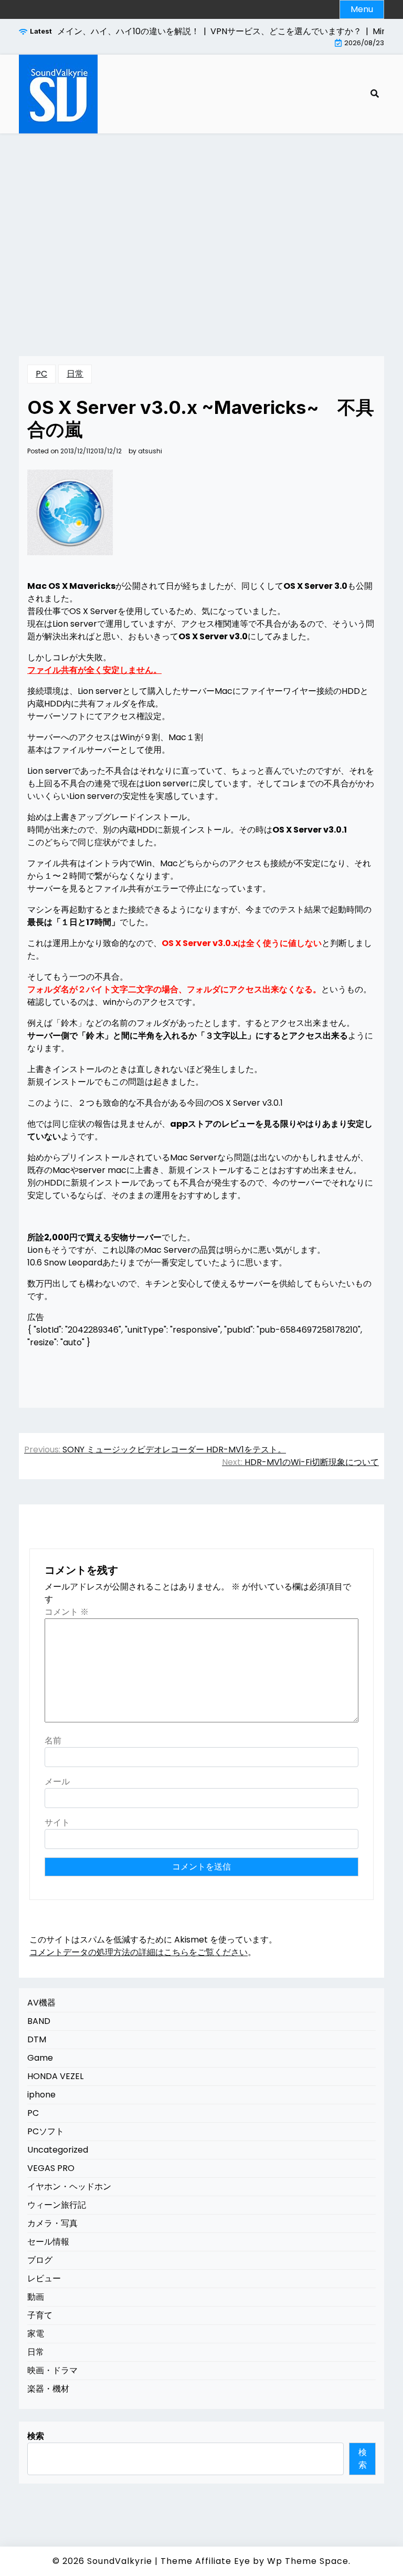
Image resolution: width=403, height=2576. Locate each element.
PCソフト (46, 2131)
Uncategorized (58, 2150)
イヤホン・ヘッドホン (69, 2187)
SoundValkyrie (120, 2561)
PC (41, 374)
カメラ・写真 (52, 2223)
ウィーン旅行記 (57, 2205)
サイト (57, 1822)
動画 (36, 2297)
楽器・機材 (48, 2389)
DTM (37, 2039)
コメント (67, 1612)
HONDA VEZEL (55, 2076)
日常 (75, 374)
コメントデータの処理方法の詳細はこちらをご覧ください (139, 1952)
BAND (39, 2021)
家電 (36, 2334)
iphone (41, 2095)
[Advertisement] (201, 232)
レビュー (44, 2278)
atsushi (150, 451)
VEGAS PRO (51, 2168)
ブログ (40, 2260)
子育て (40, 2315)
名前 (53, 1741)
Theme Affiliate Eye (205, 2561)
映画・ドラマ (52, 2370)
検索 (36, 2436)
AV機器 (41, 2003)
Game (40, 2058)
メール (57, 1782)
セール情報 (48, 2242)
